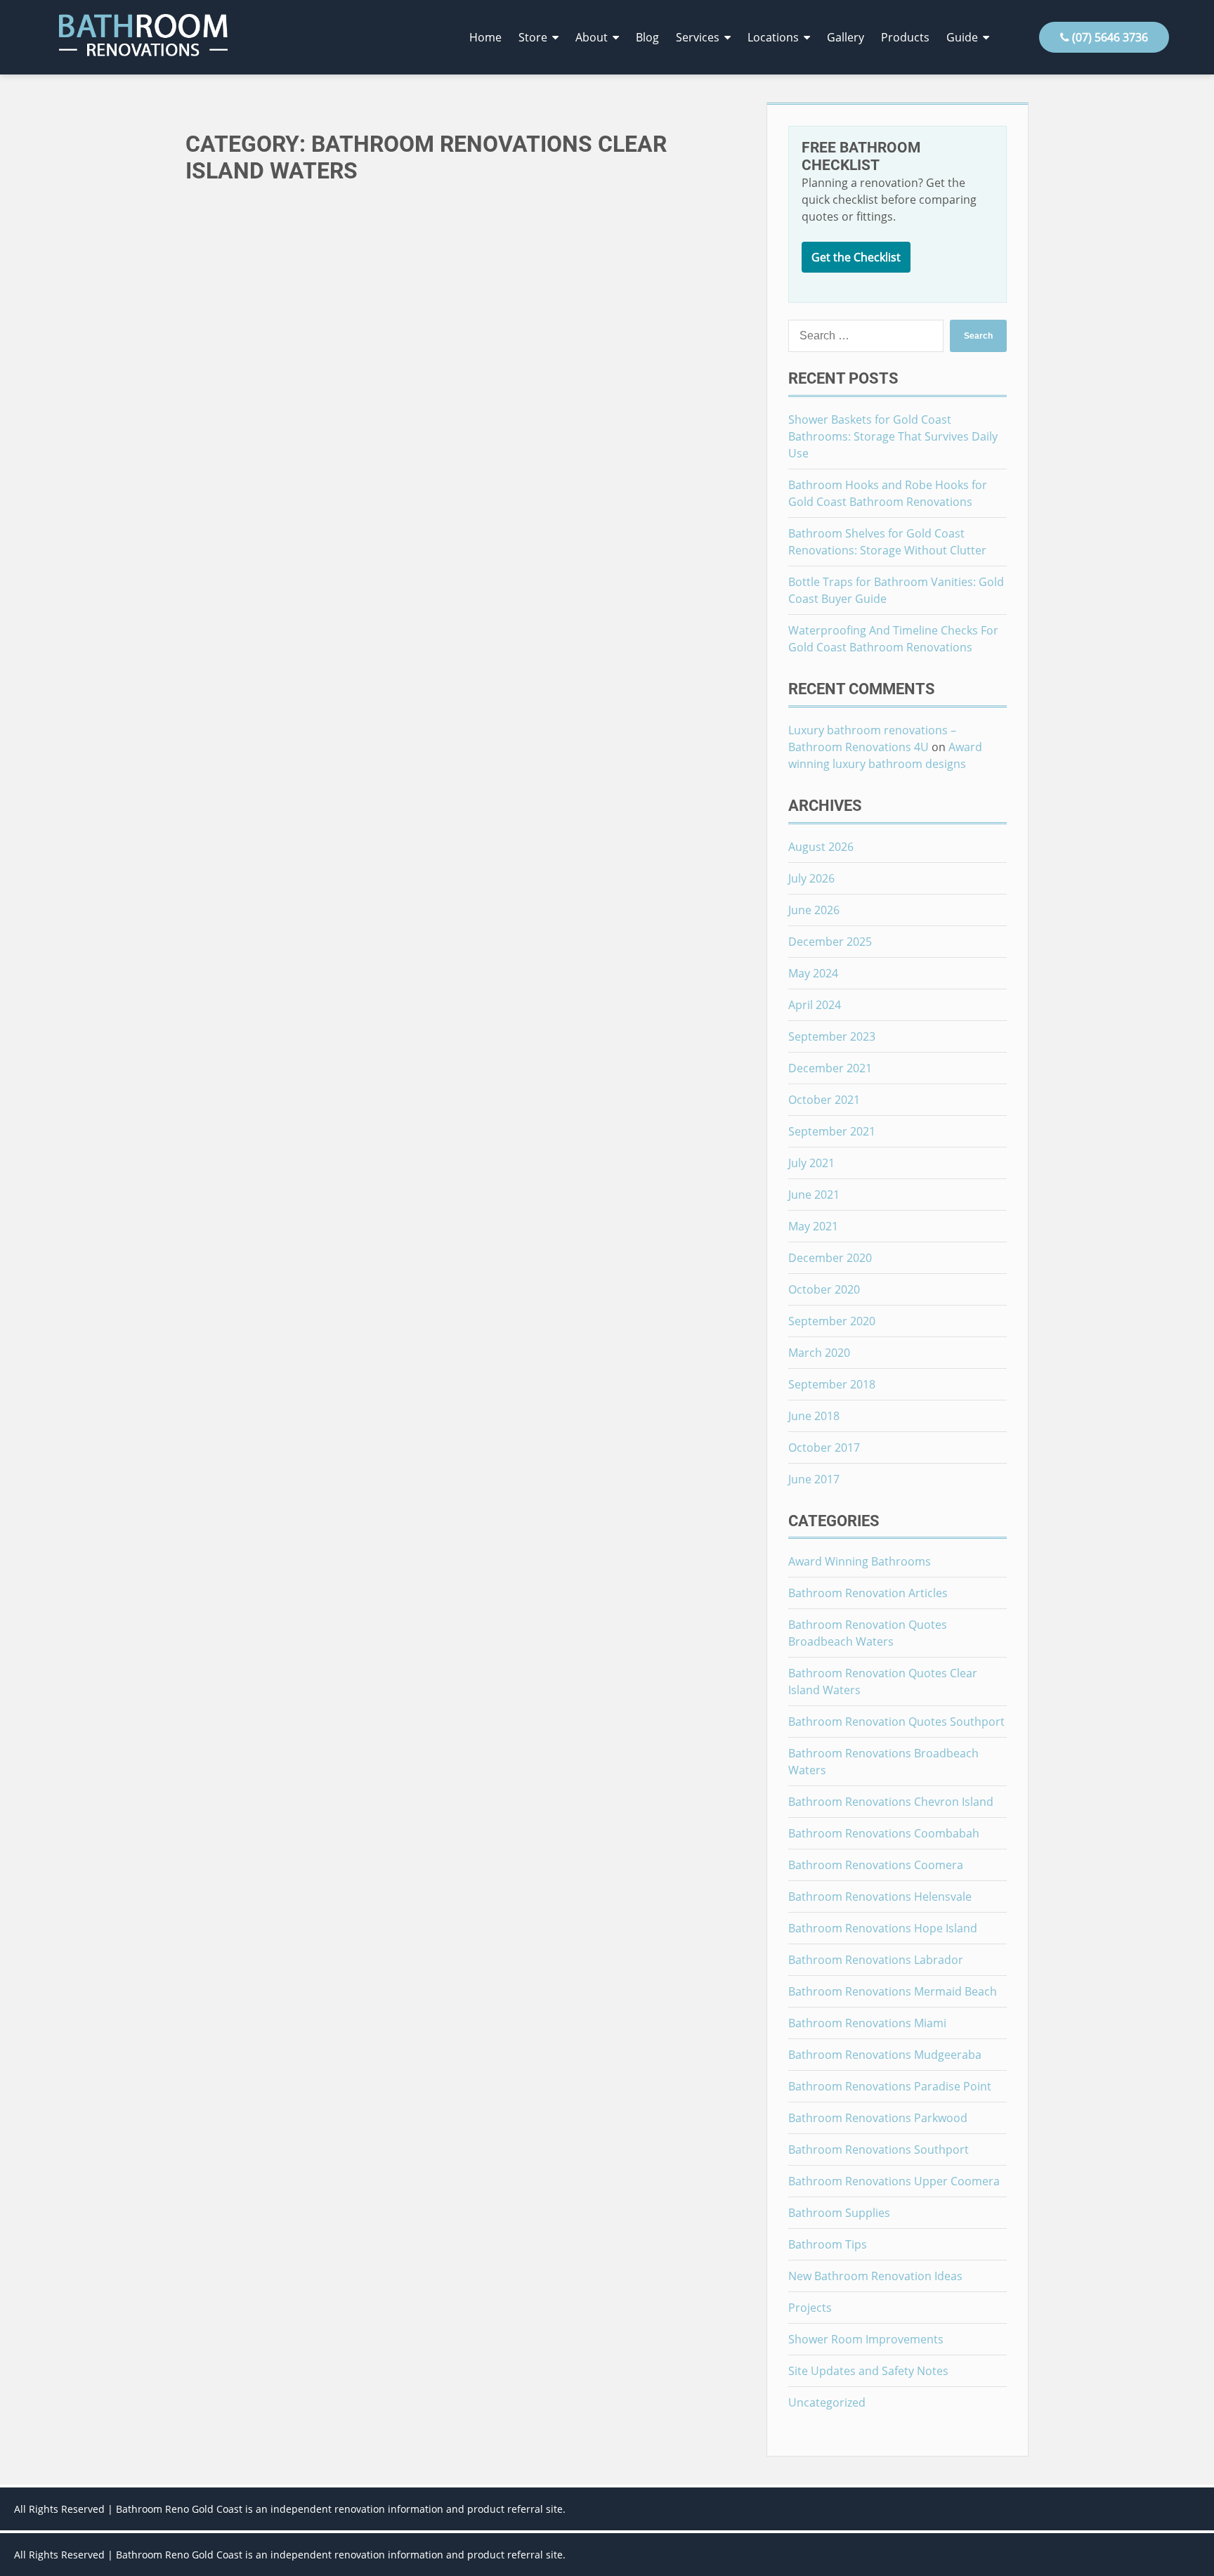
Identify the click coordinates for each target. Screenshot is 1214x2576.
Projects (810, 2308)
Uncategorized (827, 2402)
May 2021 (813, 1226)
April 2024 (815, 1005)
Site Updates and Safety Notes (868, 2371)
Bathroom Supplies (839, 2213)
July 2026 (811, 878)
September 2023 (832, 1036)
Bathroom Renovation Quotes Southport (896, 1722)
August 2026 (821, 847)
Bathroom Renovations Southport (879, 2149)
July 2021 (811, 1163)
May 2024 (813, 973)
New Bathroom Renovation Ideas (875, 2276)
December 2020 (830, 1258)
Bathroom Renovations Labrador (876, 1960)
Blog (647, 37)
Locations (773, 37)
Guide (962, 37)
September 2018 (832, 1384)
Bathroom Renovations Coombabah (884, 1833)
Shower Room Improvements (866, 2339)
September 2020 (832, 1321)
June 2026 (814, 910)
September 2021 (832, 1131)
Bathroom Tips (828, 2244)
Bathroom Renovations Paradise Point (890, 2086)
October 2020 (824, 1289)
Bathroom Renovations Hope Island (883, 1928)
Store (533, 37)
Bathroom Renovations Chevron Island (891, 1802)
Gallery (846, 37)
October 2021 (824, 1100)
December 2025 (830, 942)
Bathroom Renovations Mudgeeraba (885, 2055)
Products (905, 37)
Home (485, 37)
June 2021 (814, 1195)
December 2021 (830, 1068)
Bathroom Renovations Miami (867, 2023)
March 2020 (819, 1353)
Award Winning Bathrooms (860, 1561)
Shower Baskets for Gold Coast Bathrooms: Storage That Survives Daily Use (893, 436)
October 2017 (824, 1448)
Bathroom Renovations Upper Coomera (894, 2181)
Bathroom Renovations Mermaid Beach (893, 1991)
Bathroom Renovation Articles (868, 1593)
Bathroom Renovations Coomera (876, 1865)
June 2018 (814, 1416)
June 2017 (814, 1479)
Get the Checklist (856, 257)
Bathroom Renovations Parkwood (878, 2118)
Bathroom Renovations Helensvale (880, 1897)
